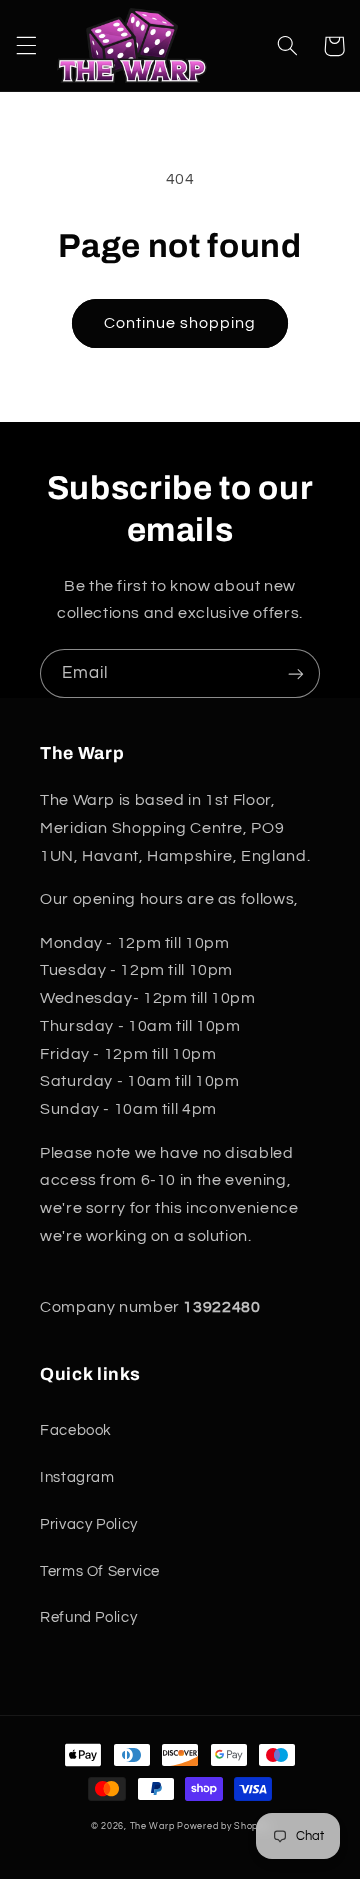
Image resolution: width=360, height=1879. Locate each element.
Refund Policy (88, 1617)
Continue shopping (180, 323)
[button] (26, 46)
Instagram (77, 1477)
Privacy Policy (89, 1524)
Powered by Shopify (223, 1826)
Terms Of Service (100, 1571)
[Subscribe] (296, 673)
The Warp (152, 1826)
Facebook (76, 1430)
